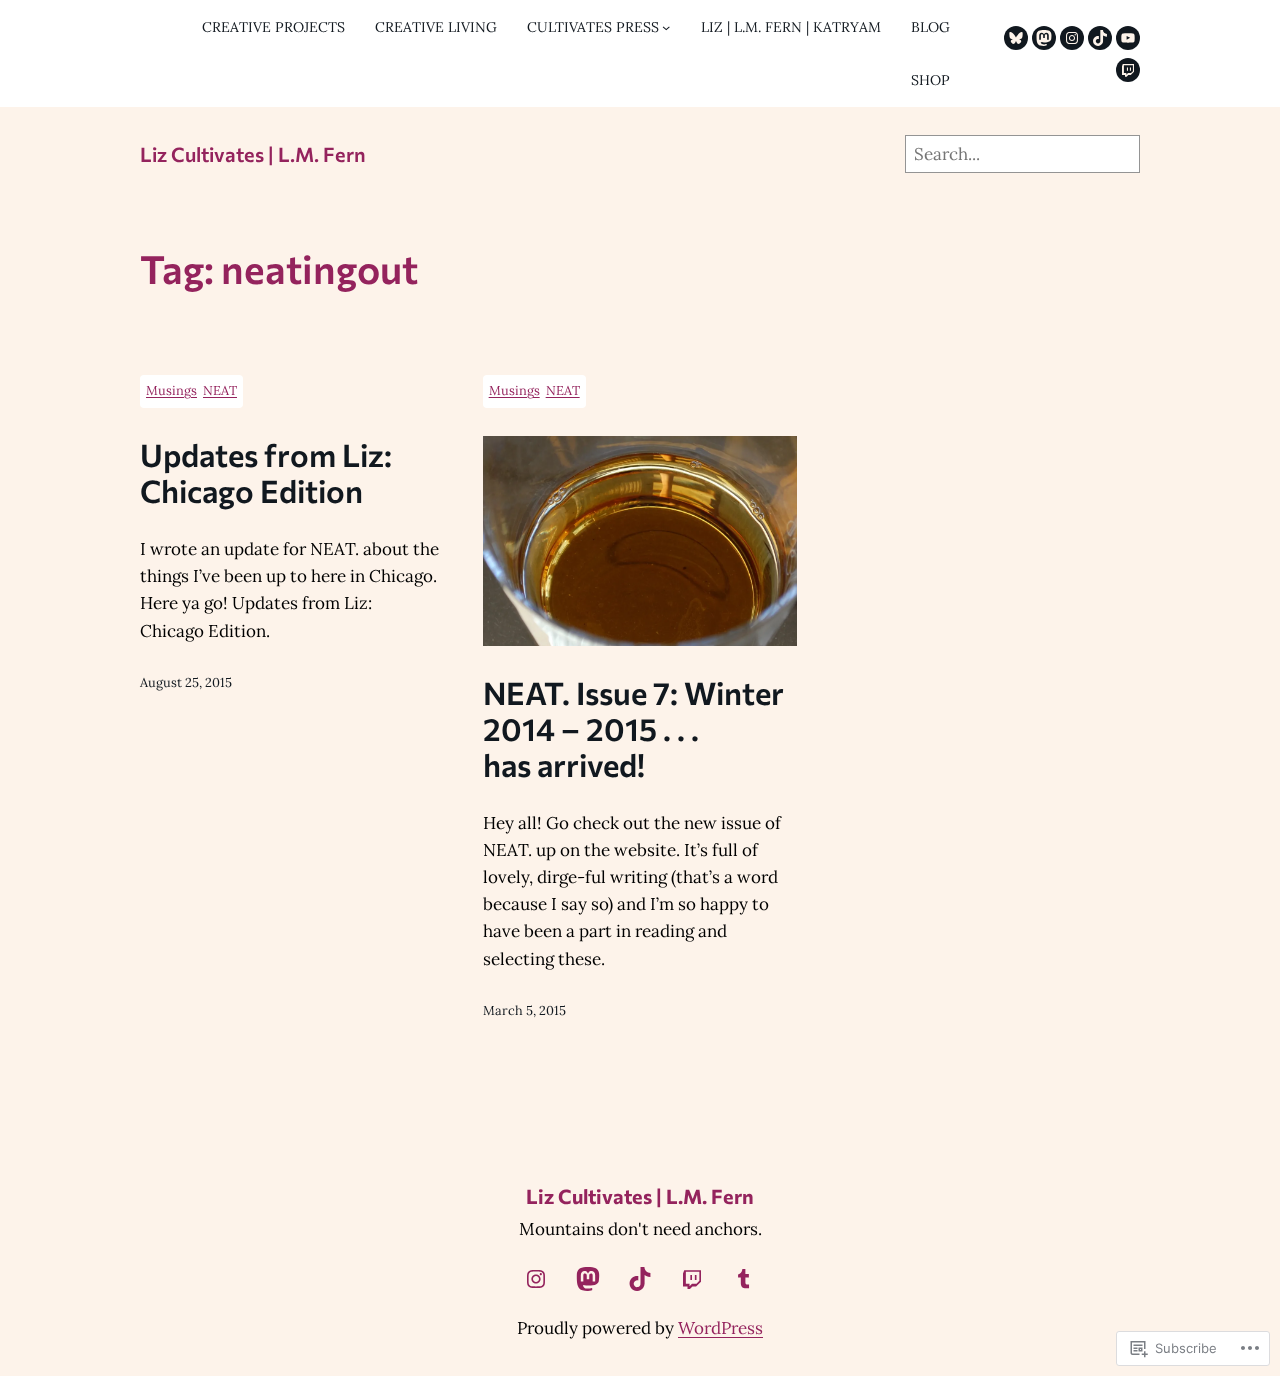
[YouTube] (1128, 38)
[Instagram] (1072, 38)
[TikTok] (1100, 38)
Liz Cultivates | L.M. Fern (253, 154)
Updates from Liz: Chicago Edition (266, 472)
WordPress (720, 1328)
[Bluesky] (1016, 38)
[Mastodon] (1044, 38)
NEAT (220, 390)
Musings (171, 390)
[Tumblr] (744, 1279)
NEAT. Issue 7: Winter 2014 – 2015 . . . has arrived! (633, 728)
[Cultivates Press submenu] (666, 27)
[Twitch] (1128, 70)
